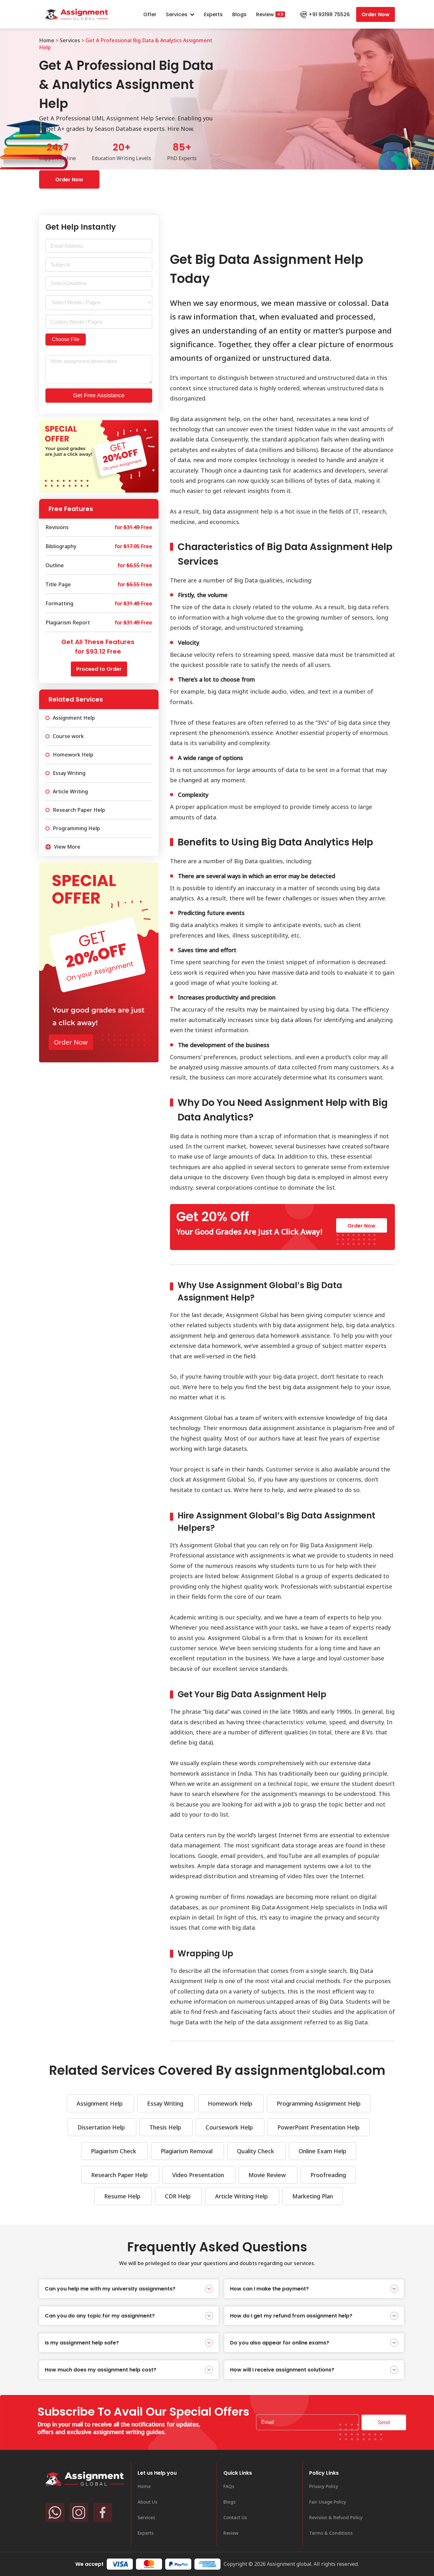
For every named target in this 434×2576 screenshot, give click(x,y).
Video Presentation (199, 2175)
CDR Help (179, 2196)
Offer (150, 14)
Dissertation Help (102, 2127)
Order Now (376, 14)
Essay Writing (166, 2103)
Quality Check (256, 2151)
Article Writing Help (242, 2196)
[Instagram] (79, 2512)
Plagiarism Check (114, 2151)
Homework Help (231, 2103)
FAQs (229, 2486)
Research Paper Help (120, 2175)
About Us (147, 2502)
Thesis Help (166, 2127)
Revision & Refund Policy (336, 2517)
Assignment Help (100, 2103)
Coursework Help (230, 2127)
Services (177, 14)
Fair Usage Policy (328, 2502)
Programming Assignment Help (319, 2103)
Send (384, 2422)
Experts (213, 14)
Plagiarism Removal (187, 2151)
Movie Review (268, 2175)
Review (265, 14)
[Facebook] (103, 2512)
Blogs (239, 14)
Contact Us (235, 2517)
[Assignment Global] (85, 2479)
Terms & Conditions (331, 2533)
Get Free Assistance (99, 395)
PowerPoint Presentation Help (319, 2127)
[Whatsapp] (55, 2512)
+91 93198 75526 (329, 14)
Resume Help (123, 2196)
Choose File (66, 339)
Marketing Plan (313, 2196)
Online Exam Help (322, 2151)
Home (47, 40)
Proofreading (328, 2175)
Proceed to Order (99, 669)
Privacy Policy (324, 2486)
